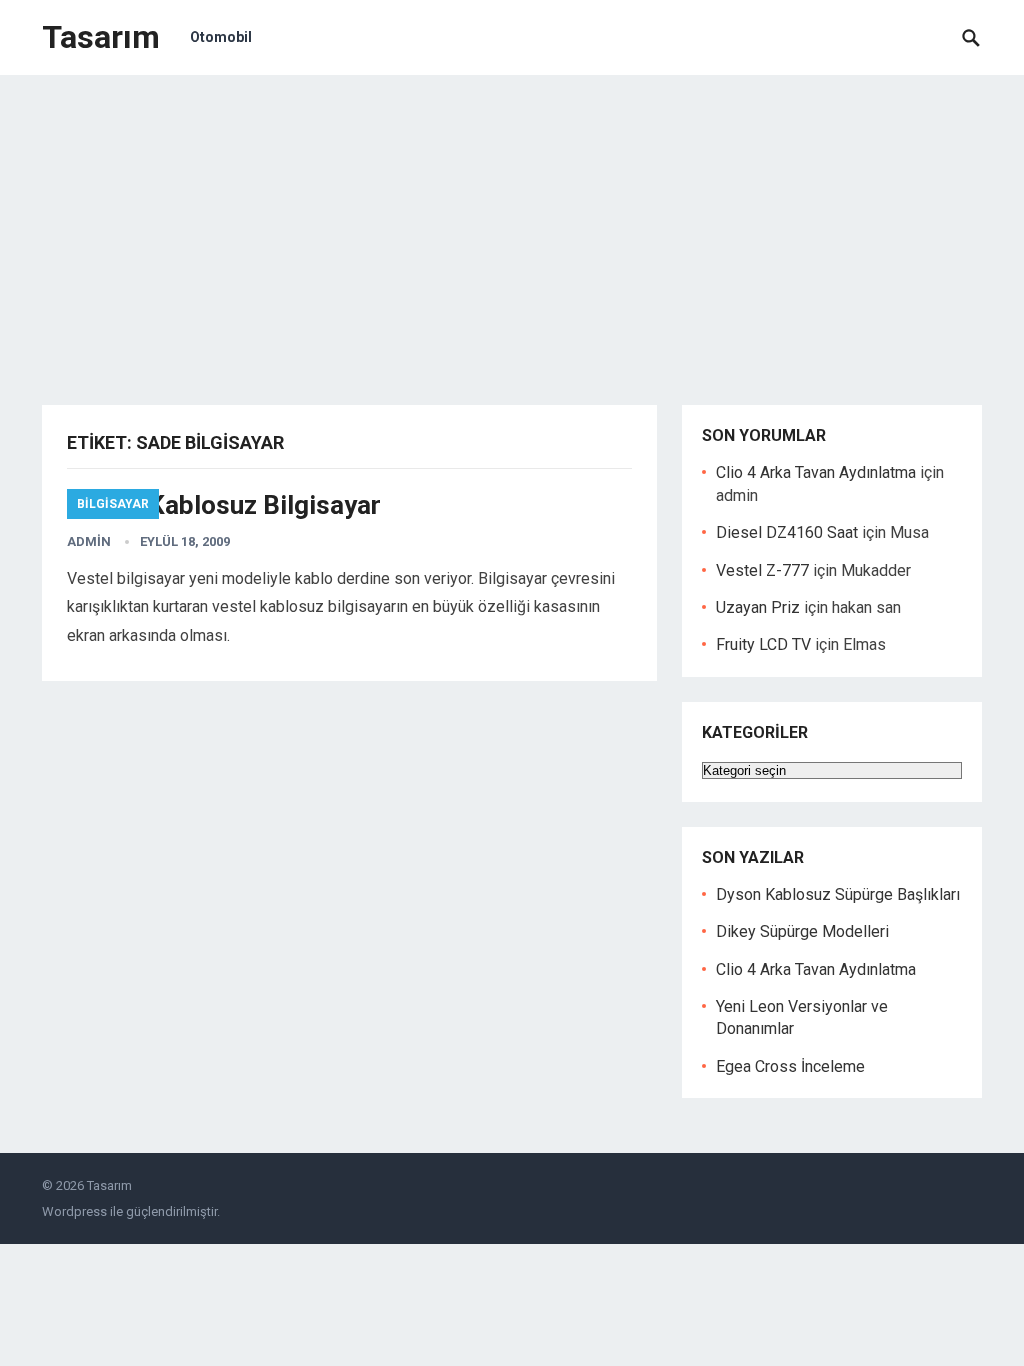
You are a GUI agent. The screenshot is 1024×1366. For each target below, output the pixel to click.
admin (89, 541)
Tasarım (101, 37)
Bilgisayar (113, 504)
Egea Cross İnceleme (790, 1066)
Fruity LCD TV (763, 644)
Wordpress (74, 1211)
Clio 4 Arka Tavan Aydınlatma (816, 472)
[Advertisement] (512, 225)
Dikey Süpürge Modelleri (802, 931)
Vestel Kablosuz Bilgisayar (224, 505)
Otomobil (221, 37)
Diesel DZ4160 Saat (787, 532)
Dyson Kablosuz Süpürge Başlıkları (838, 894)
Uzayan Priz (758, 607)
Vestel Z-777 (762, 570)
